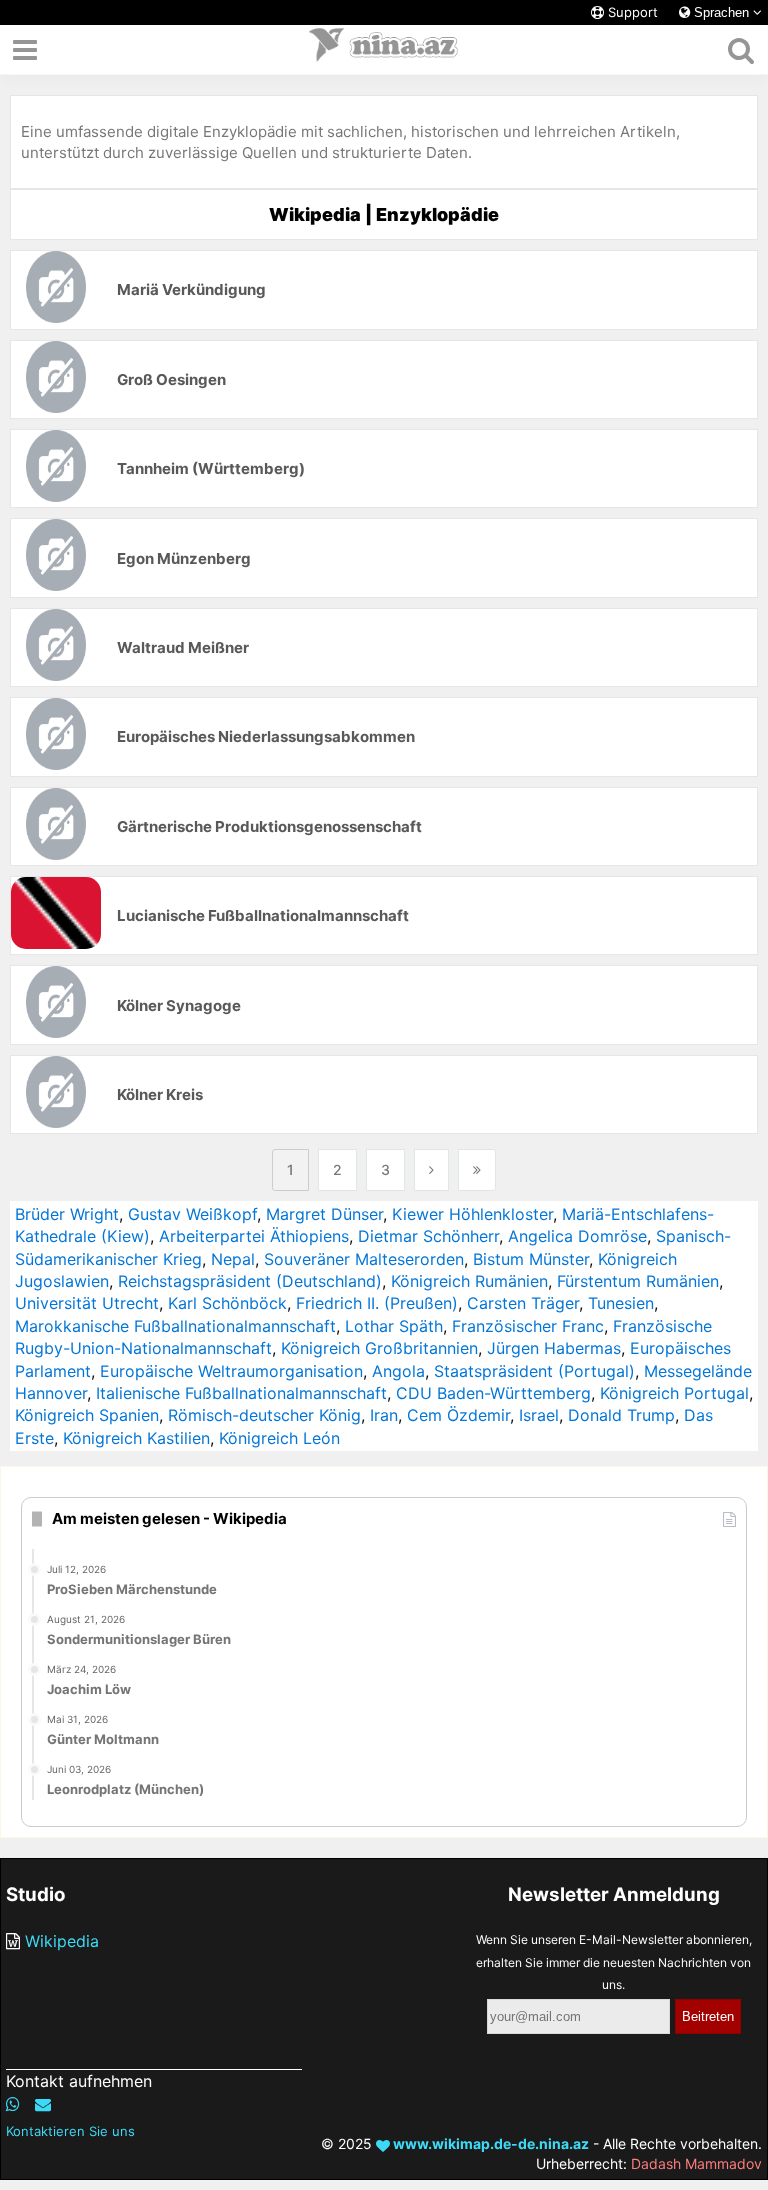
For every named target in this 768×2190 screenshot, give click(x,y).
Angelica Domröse (577, 1236)
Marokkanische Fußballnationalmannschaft (175, 1326)
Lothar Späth (394, 1326)
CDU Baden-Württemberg (493, 1393)
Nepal (233, 1259)
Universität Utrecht (87, 1303)
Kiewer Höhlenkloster (472, 1214)
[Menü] (25, 50)
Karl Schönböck (227, 1303)
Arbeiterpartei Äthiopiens (254, 1236)
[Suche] (740, 50)
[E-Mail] (43, 2104)
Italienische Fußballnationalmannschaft (241, 1393)
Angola (398, 1371)
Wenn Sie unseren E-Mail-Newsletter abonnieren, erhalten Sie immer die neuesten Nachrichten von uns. (614, 1962)
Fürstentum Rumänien (638, 1281)
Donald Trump (621, 1415)
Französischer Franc (528, 1326)
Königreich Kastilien (136, 1438)
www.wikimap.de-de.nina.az (489, 2143)
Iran (384, 1415)
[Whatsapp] (13, 2104)
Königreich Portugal (674, 1393)
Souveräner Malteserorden (364, 1259)
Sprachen (721, 12)
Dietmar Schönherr (428, 1236)
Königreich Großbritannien (379, 1348)
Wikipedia (62, 1941)
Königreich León (279, 1438)
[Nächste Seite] (431, 1170)
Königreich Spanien (87, 1415)
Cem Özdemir (458, 1415)
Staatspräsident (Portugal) (534, 1371)
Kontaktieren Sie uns (70, 2131)
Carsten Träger (523, 1303)
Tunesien (621, 1303)
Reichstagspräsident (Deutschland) (250, 1281)
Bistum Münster (531, 1259)
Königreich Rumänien (469, 1281)
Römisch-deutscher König (264, 1415)
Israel (539, 1415)
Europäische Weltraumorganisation (231, 1371)
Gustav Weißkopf (192, 1214)
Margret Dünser (324, 1214)
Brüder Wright (67, 1214)
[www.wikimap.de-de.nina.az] (384, 50)
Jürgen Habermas (554, 1348)
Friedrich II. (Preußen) (377, 1303)
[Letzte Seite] (477, 1170)
